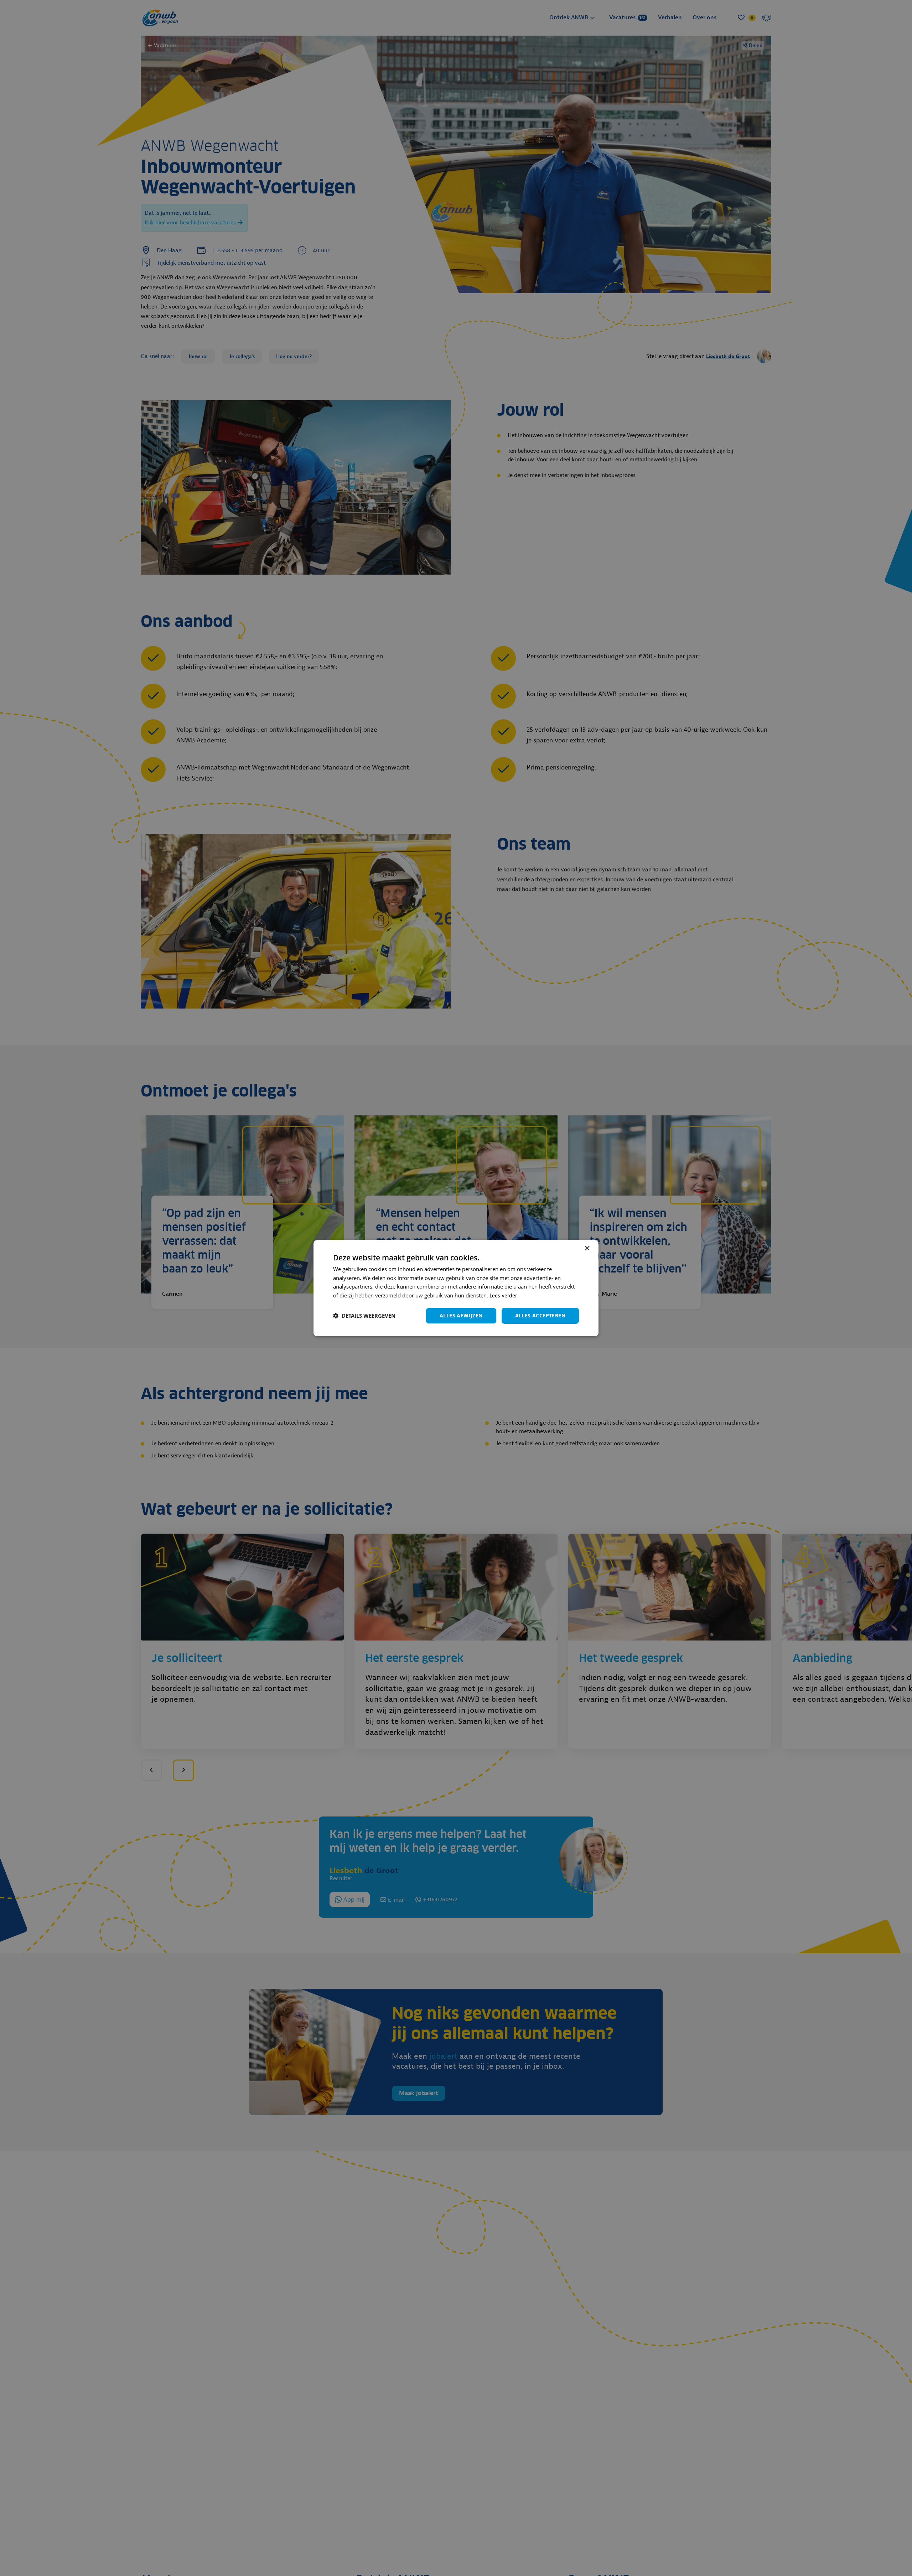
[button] (364, 1316)
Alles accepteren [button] (540, 1315)
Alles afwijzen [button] (461, 1315)
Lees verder (503, 1296)
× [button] (587, 1248)
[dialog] (456, 1288)
